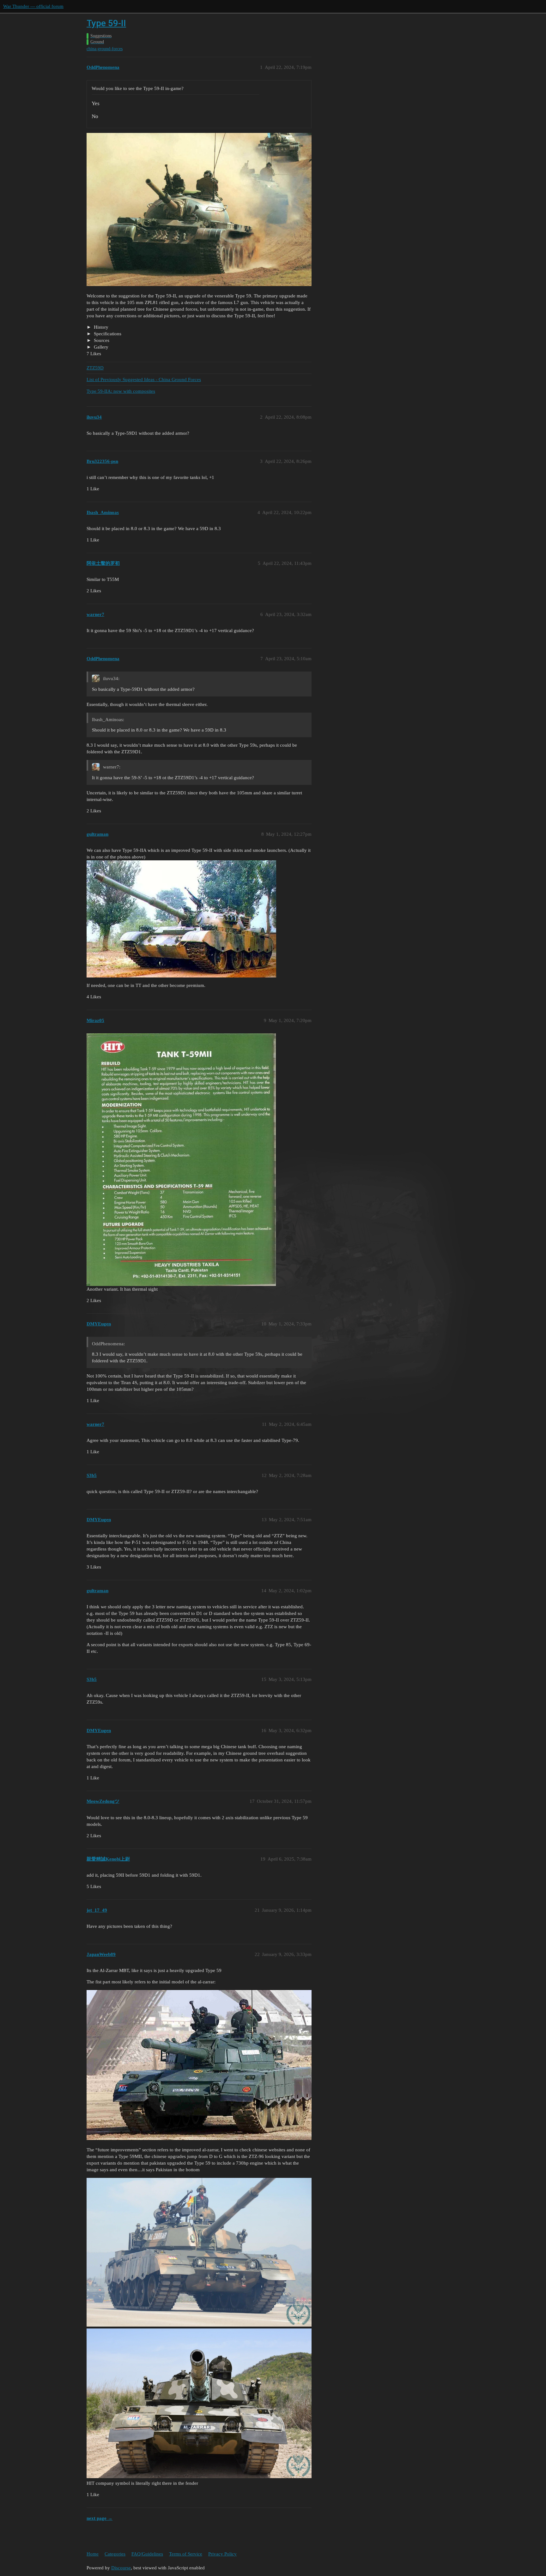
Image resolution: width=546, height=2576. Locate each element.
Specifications (107, 334)
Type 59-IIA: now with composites (121, 391)
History (100, 327)
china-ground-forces (105, 49)
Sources (101, 340)
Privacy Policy (222, 2554)
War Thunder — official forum (33, 6)
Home (93, 2554)
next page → (100, 2518)
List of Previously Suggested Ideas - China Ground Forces (144, 380)
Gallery (100, 347)
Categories (115, 2554)
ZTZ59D (95, 368)
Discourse (121, 2568)
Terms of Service (186, 2554)
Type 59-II (106, 23)
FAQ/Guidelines (147, 2554)
